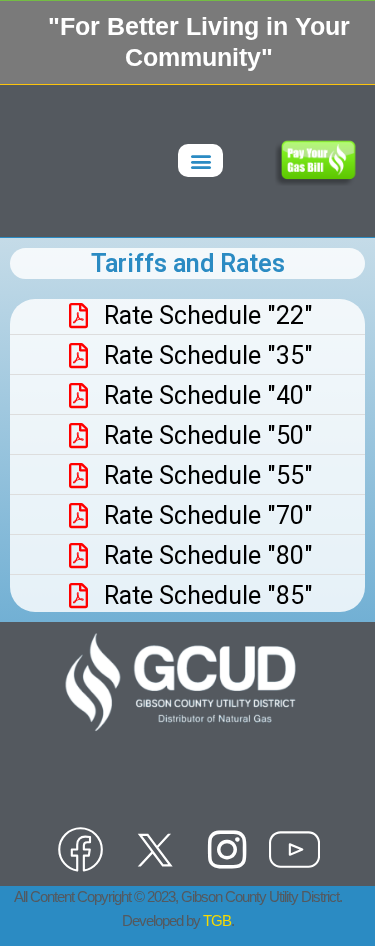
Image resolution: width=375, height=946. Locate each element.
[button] (200, 160)
